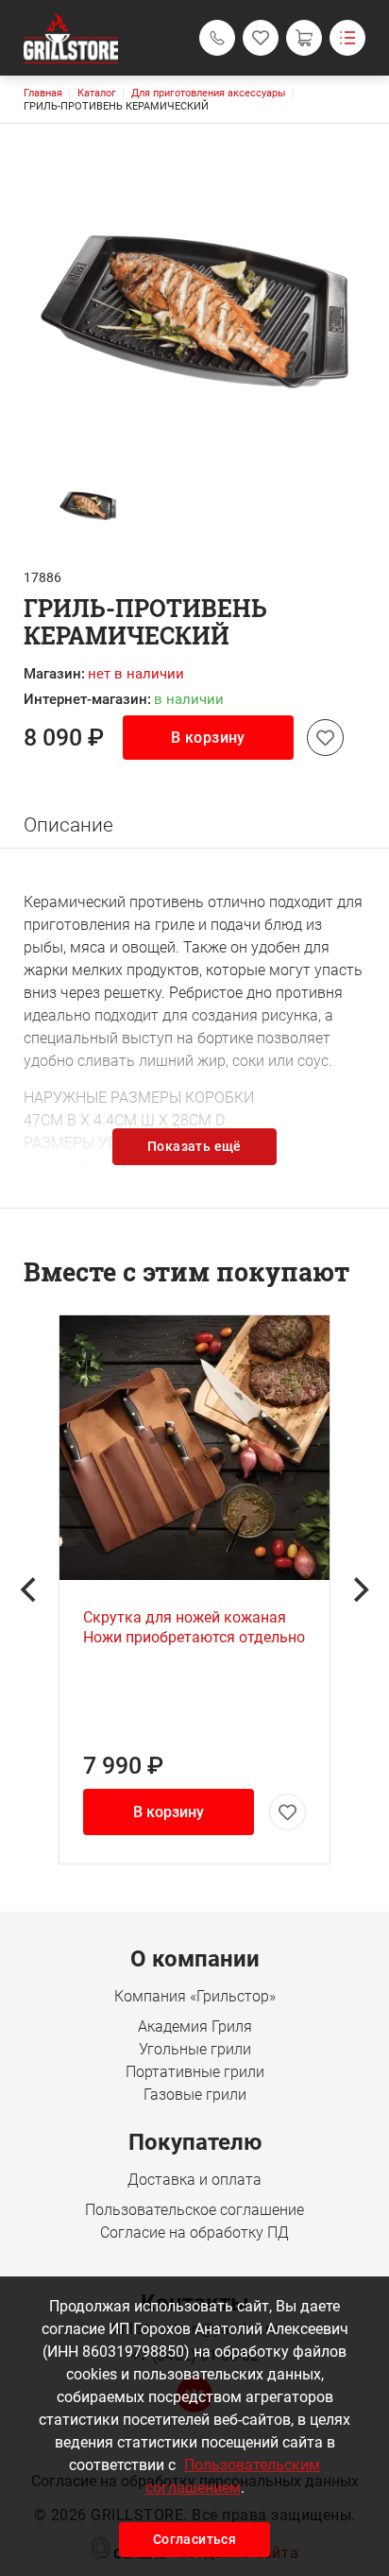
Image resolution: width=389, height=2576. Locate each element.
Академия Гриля (195, 2026)
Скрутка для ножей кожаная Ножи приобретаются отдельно (194, 1627)
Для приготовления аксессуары (209, 93)
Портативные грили (195, 2072)
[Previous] (30, 1589)
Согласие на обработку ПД (194, 2233)
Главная (43, 93)
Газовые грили (195, 2095)
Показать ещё (194, 1146)
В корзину (208, 738)
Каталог (97, 93)
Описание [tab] (68, 825)
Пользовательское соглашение (194, 2210)
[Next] (359, 1589)
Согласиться (194, 2539)
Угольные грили (195, 2049)
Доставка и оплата (194, 2180)
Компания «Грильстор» (195, 1996)
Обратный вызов (217, 38)
